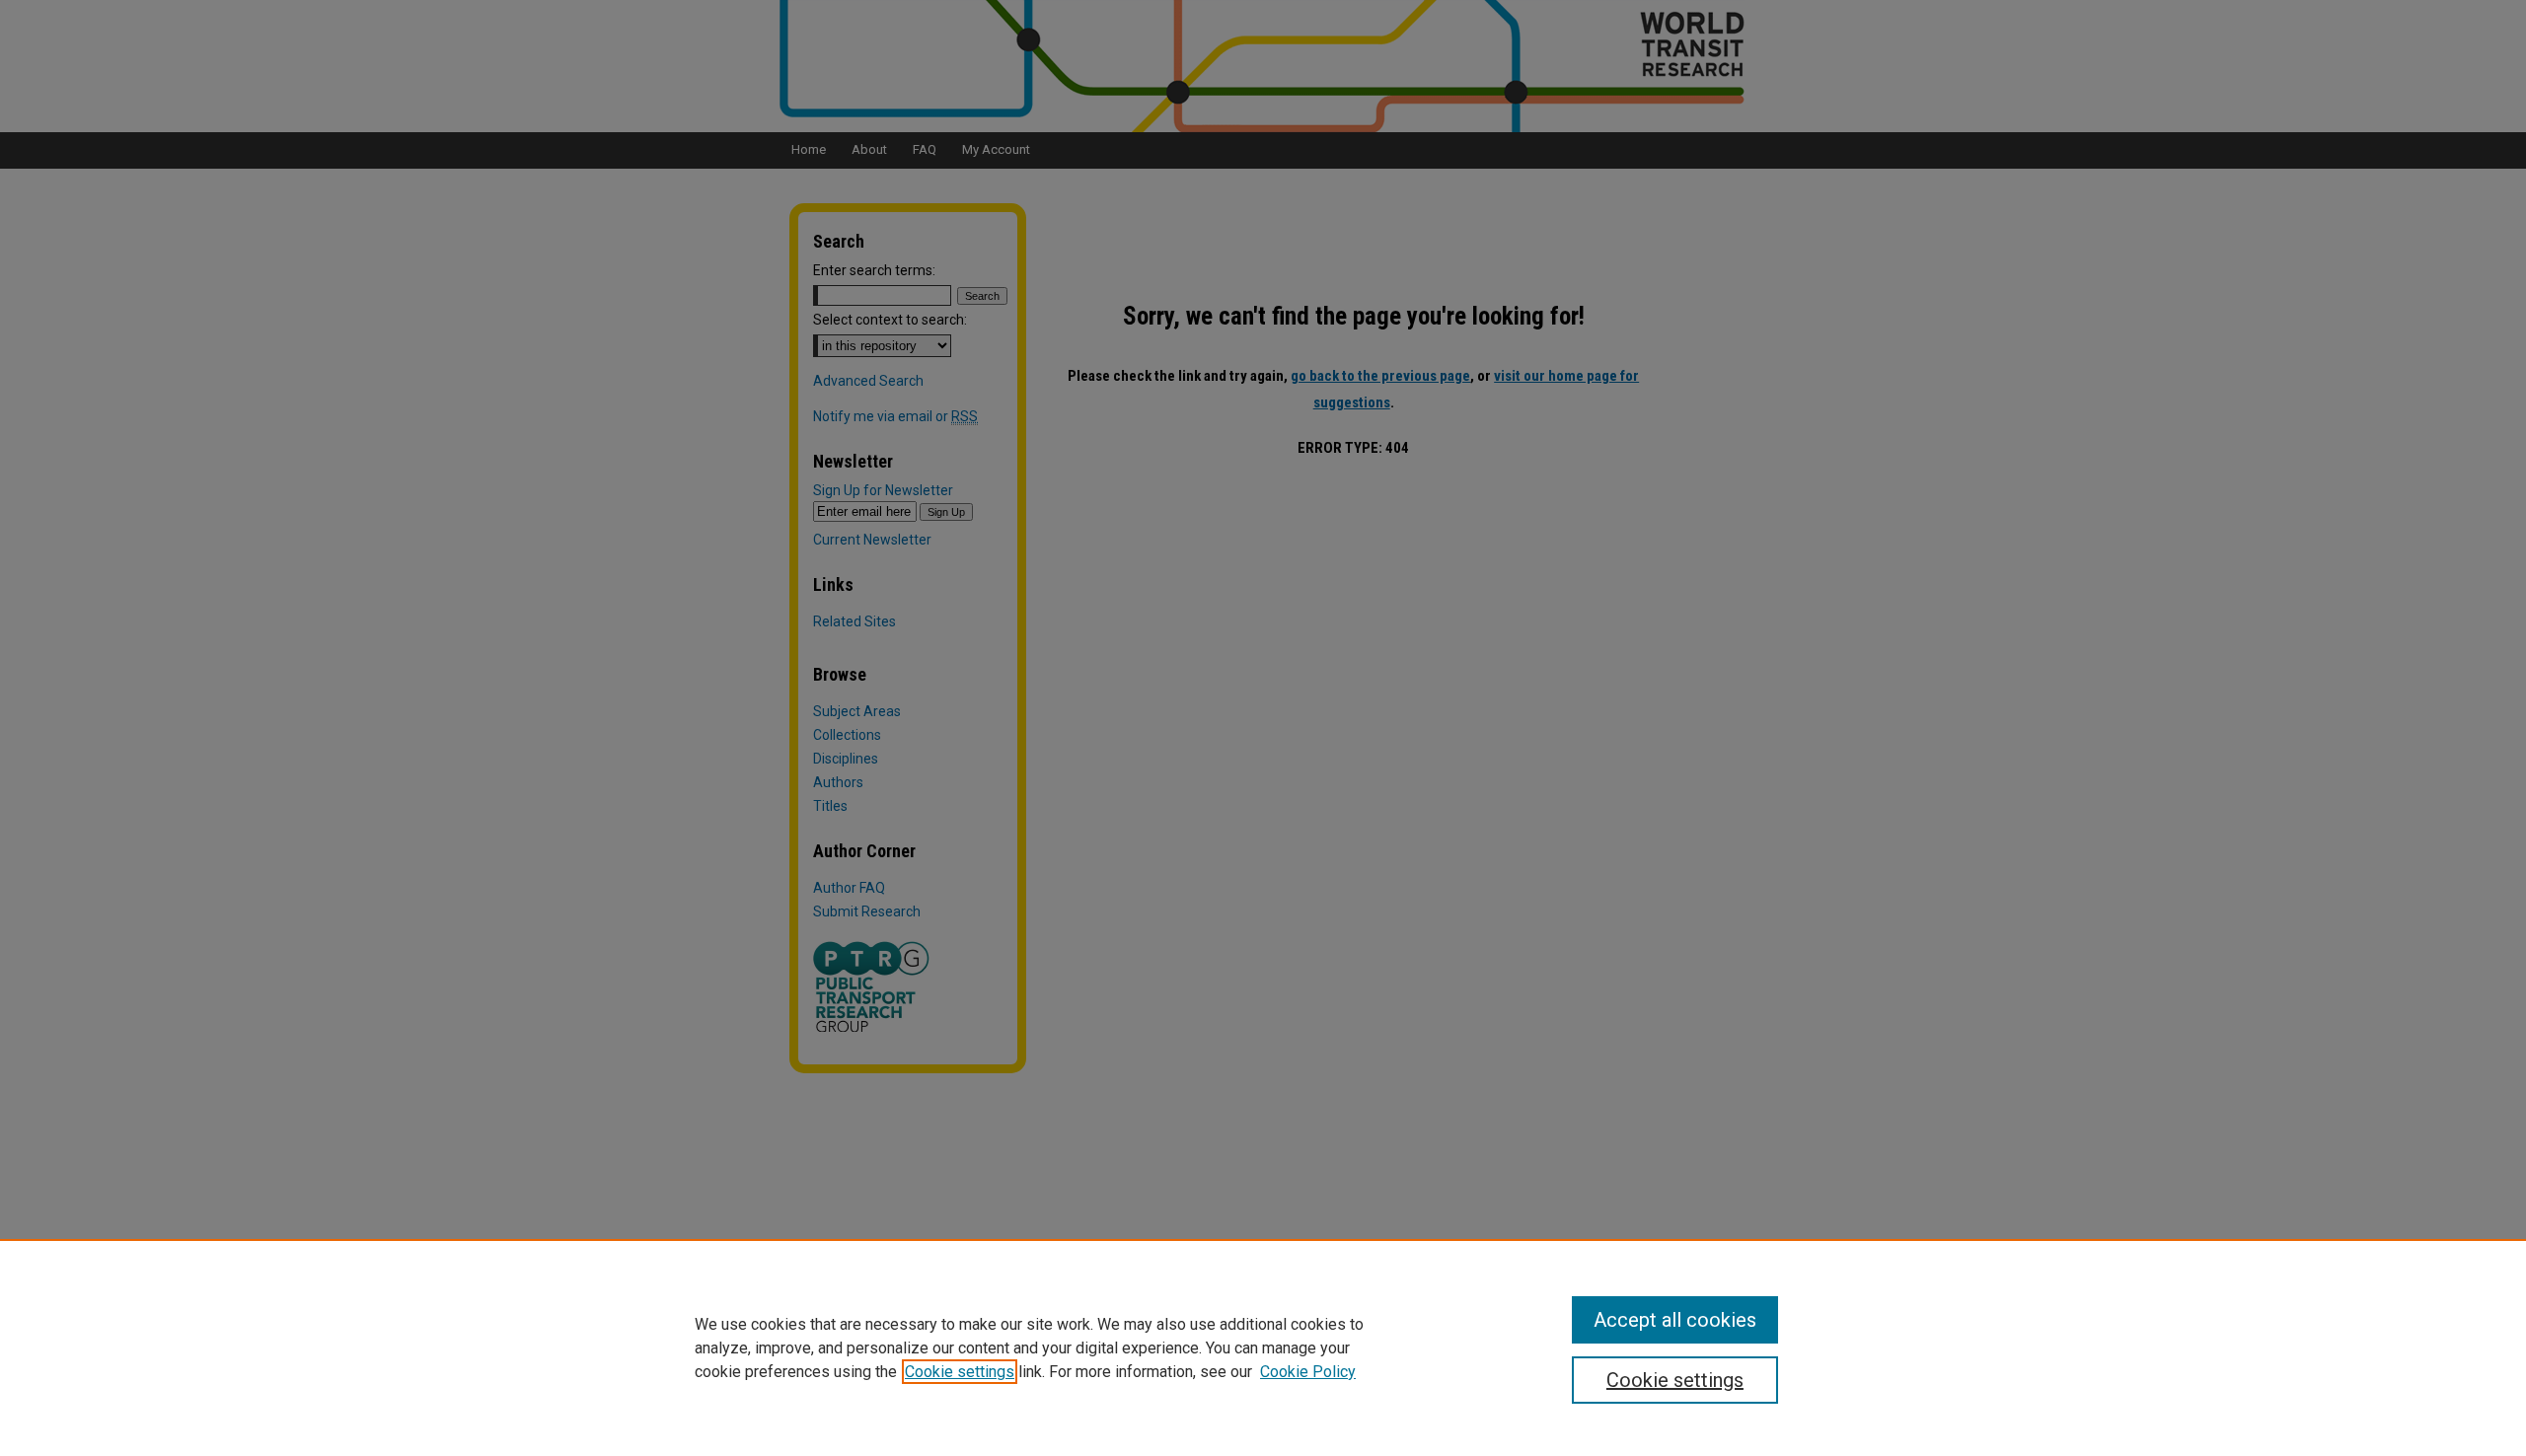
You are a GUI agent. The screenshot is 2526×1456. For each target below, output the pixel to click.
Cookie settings (960, 1372)
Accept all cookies (1675, 1320)
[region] (1263, 1347)
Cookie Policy (1308, 1372)
